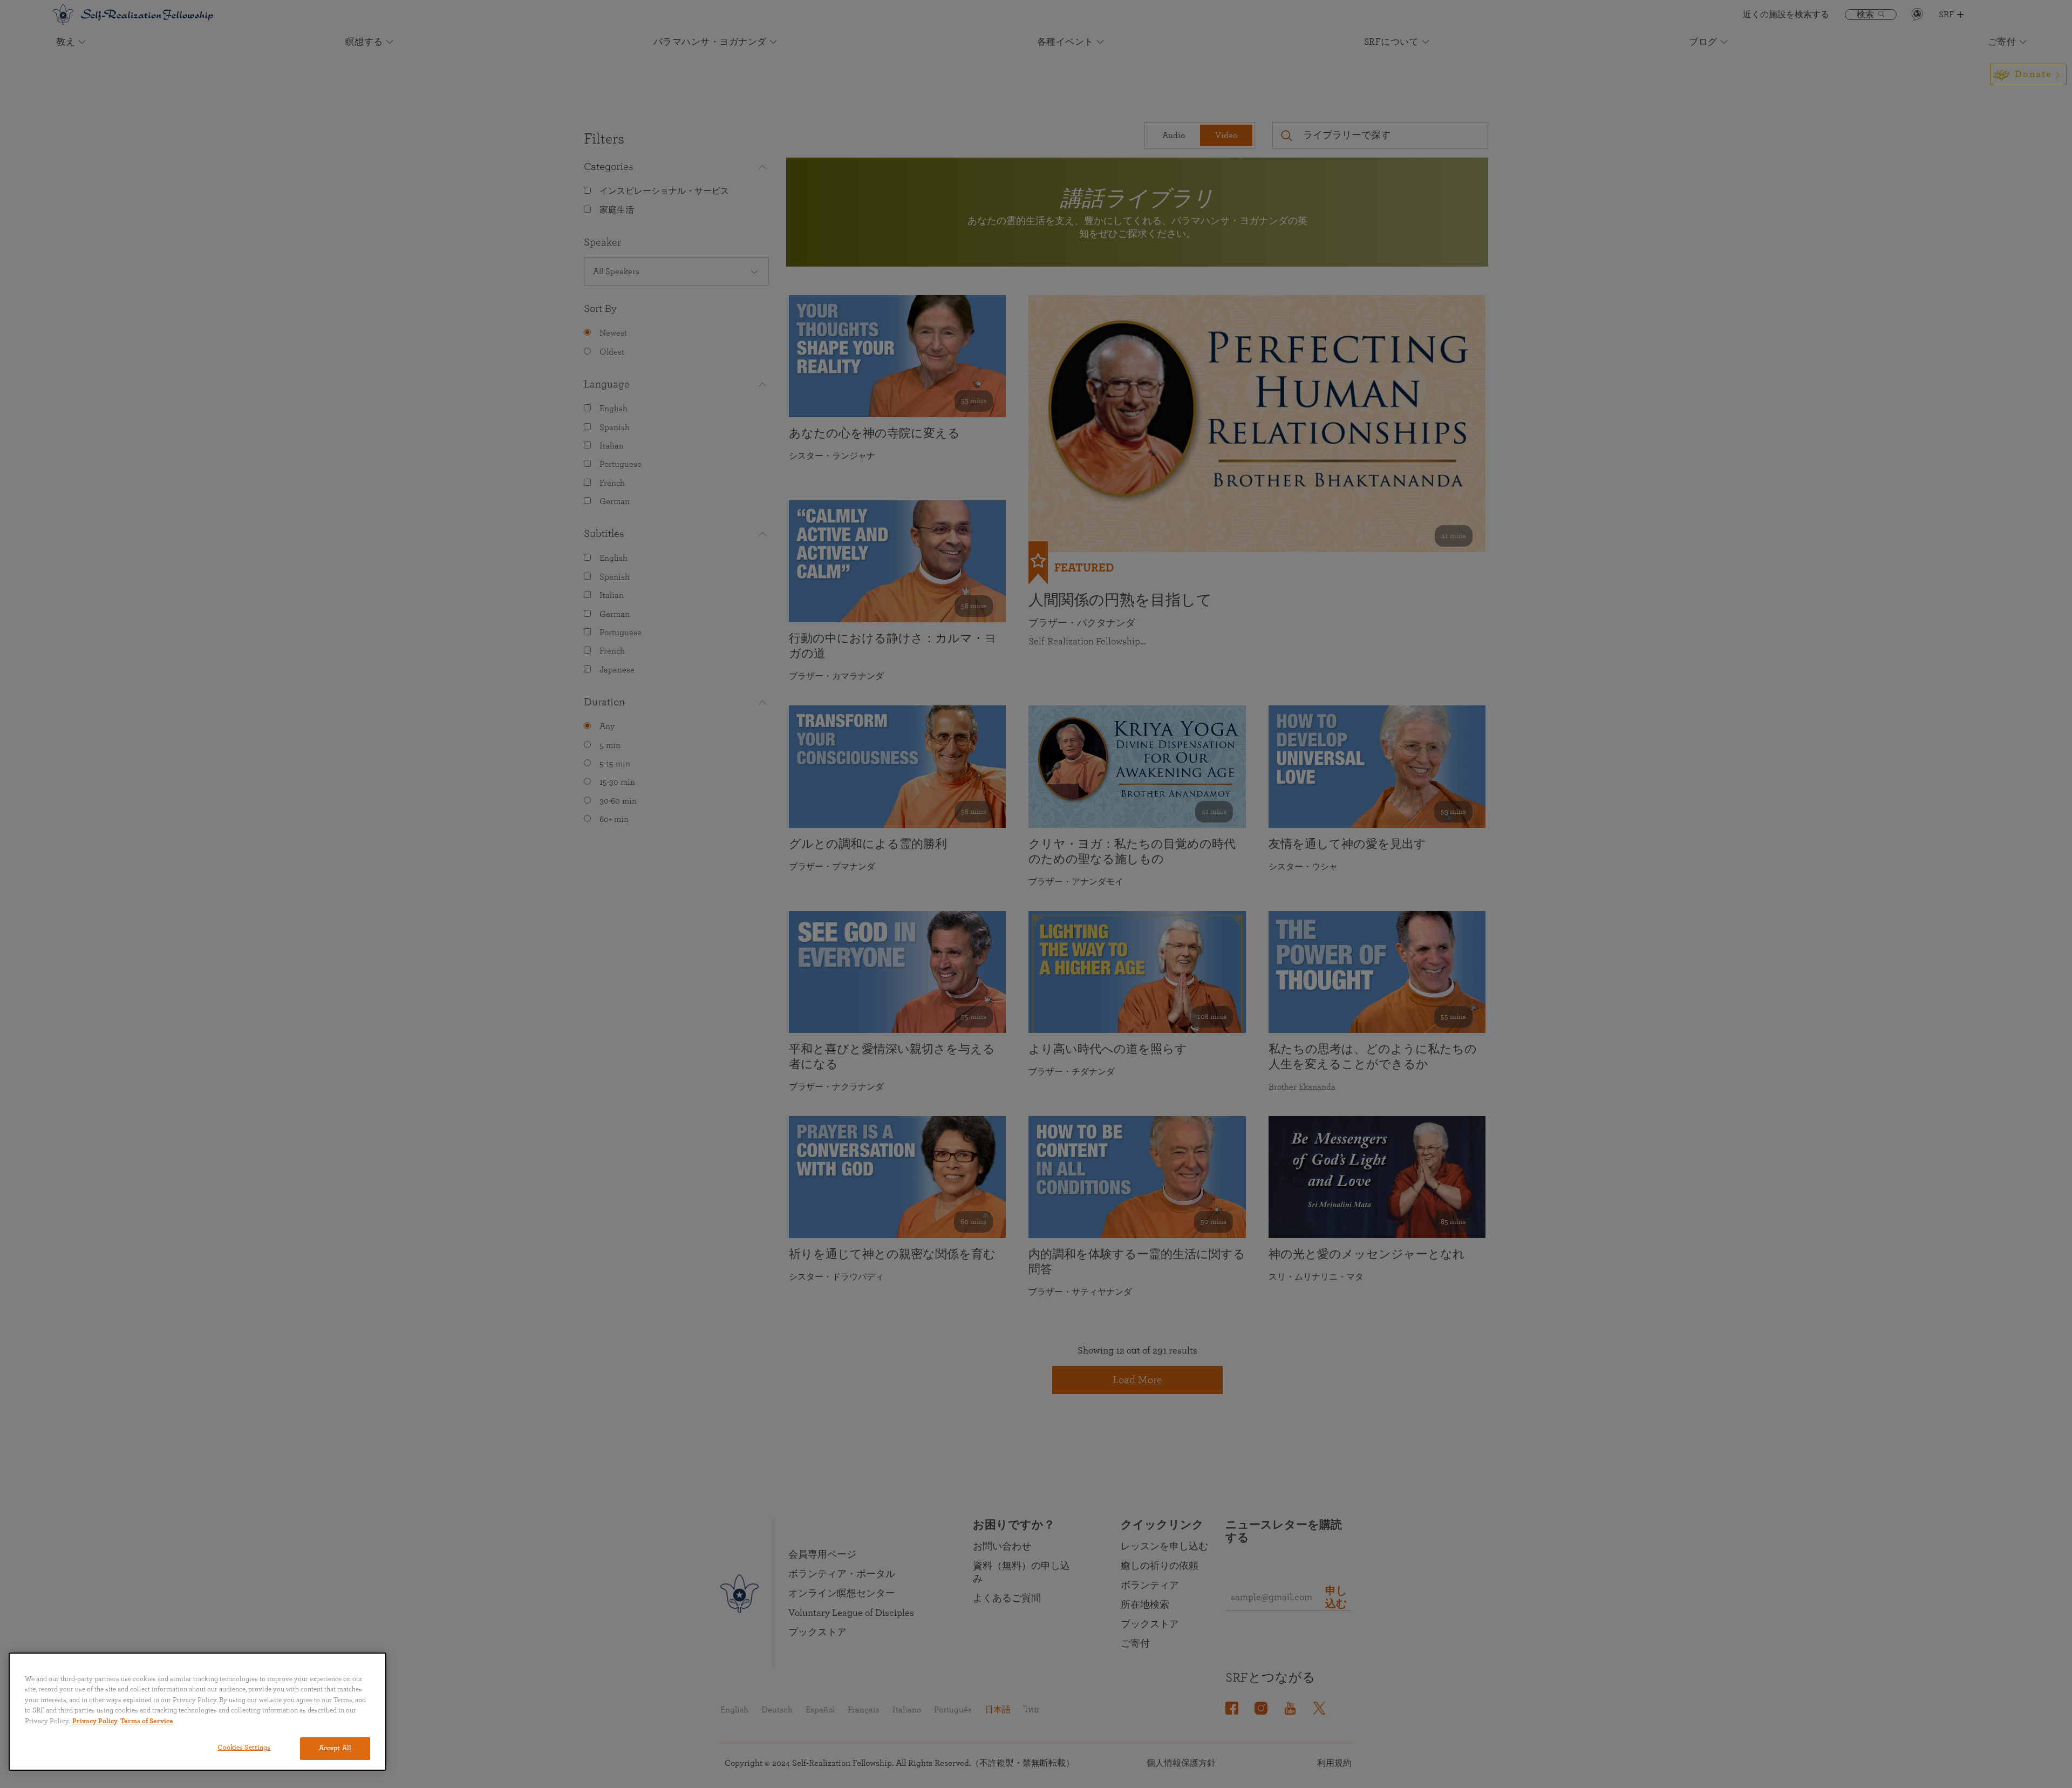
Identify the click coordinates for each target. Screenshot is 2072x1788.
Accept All (335, 1748)
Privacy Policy (95, 1721)
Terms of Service (147, 1721)
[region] (197, 1712)
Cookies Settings (244, 1748)
